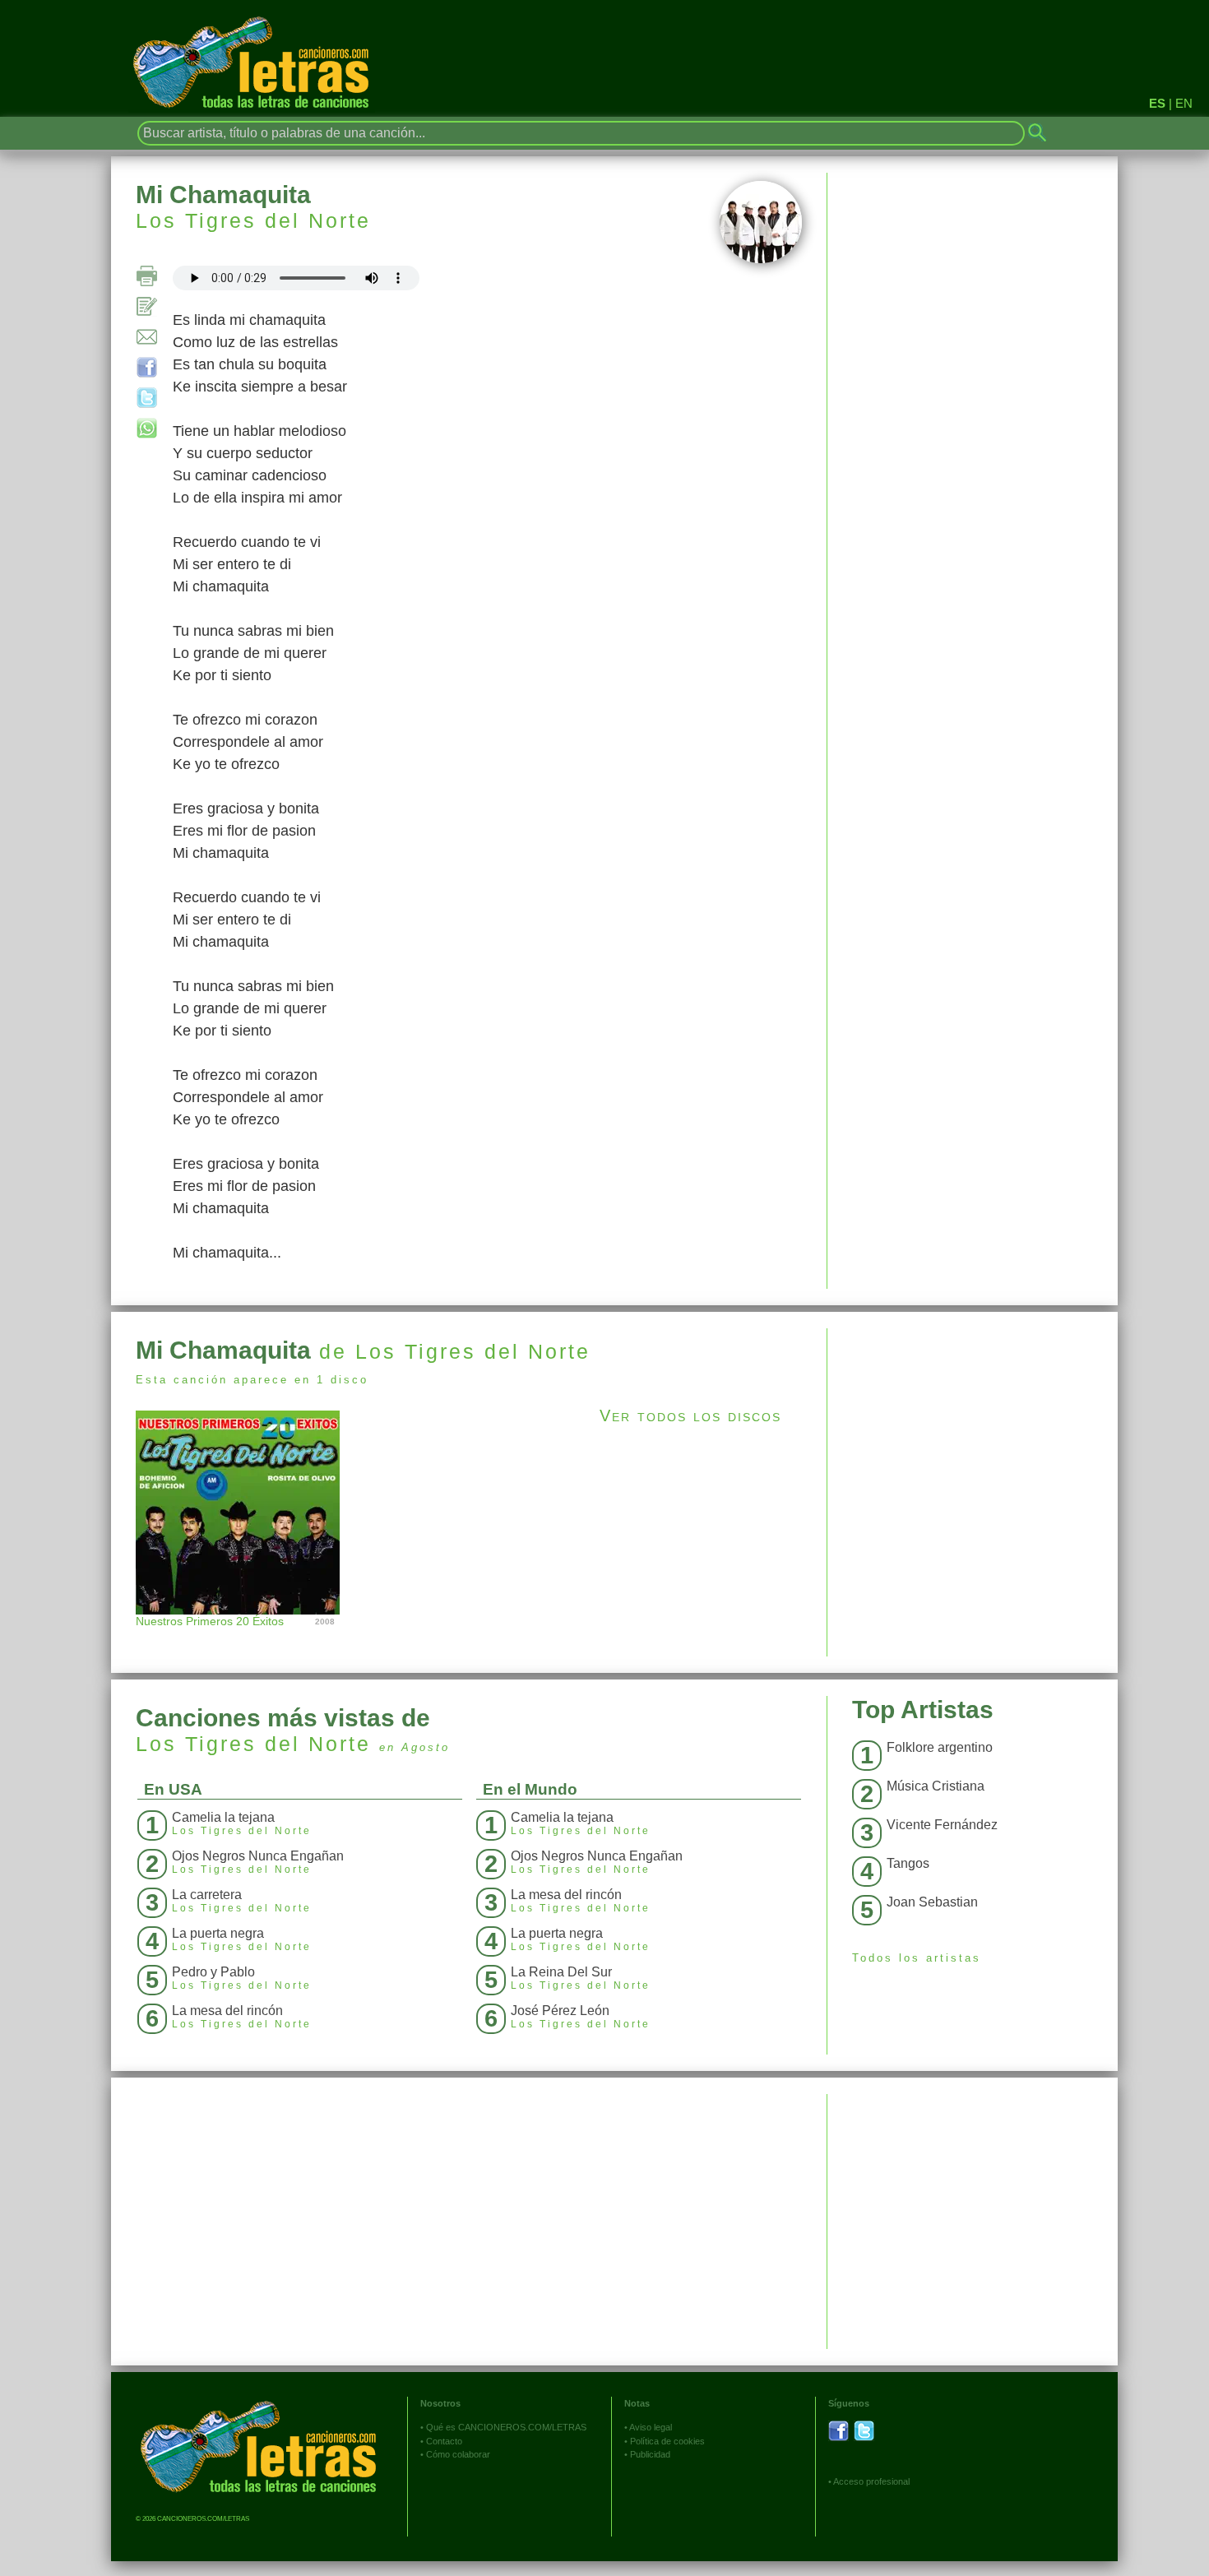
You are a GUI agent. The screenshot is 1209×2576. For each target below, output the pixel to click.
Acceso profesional (871, 2481)
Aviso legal (651, 2427)
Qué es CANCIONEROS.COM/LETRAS (506, 2427)
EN (1184, 103)
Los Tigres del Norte (253, 220)
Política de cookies (667, 2441)
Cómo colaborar (458, 2454)
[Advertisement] (973, 1443)
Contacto (444, 2441)
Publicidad (650, 2454)
